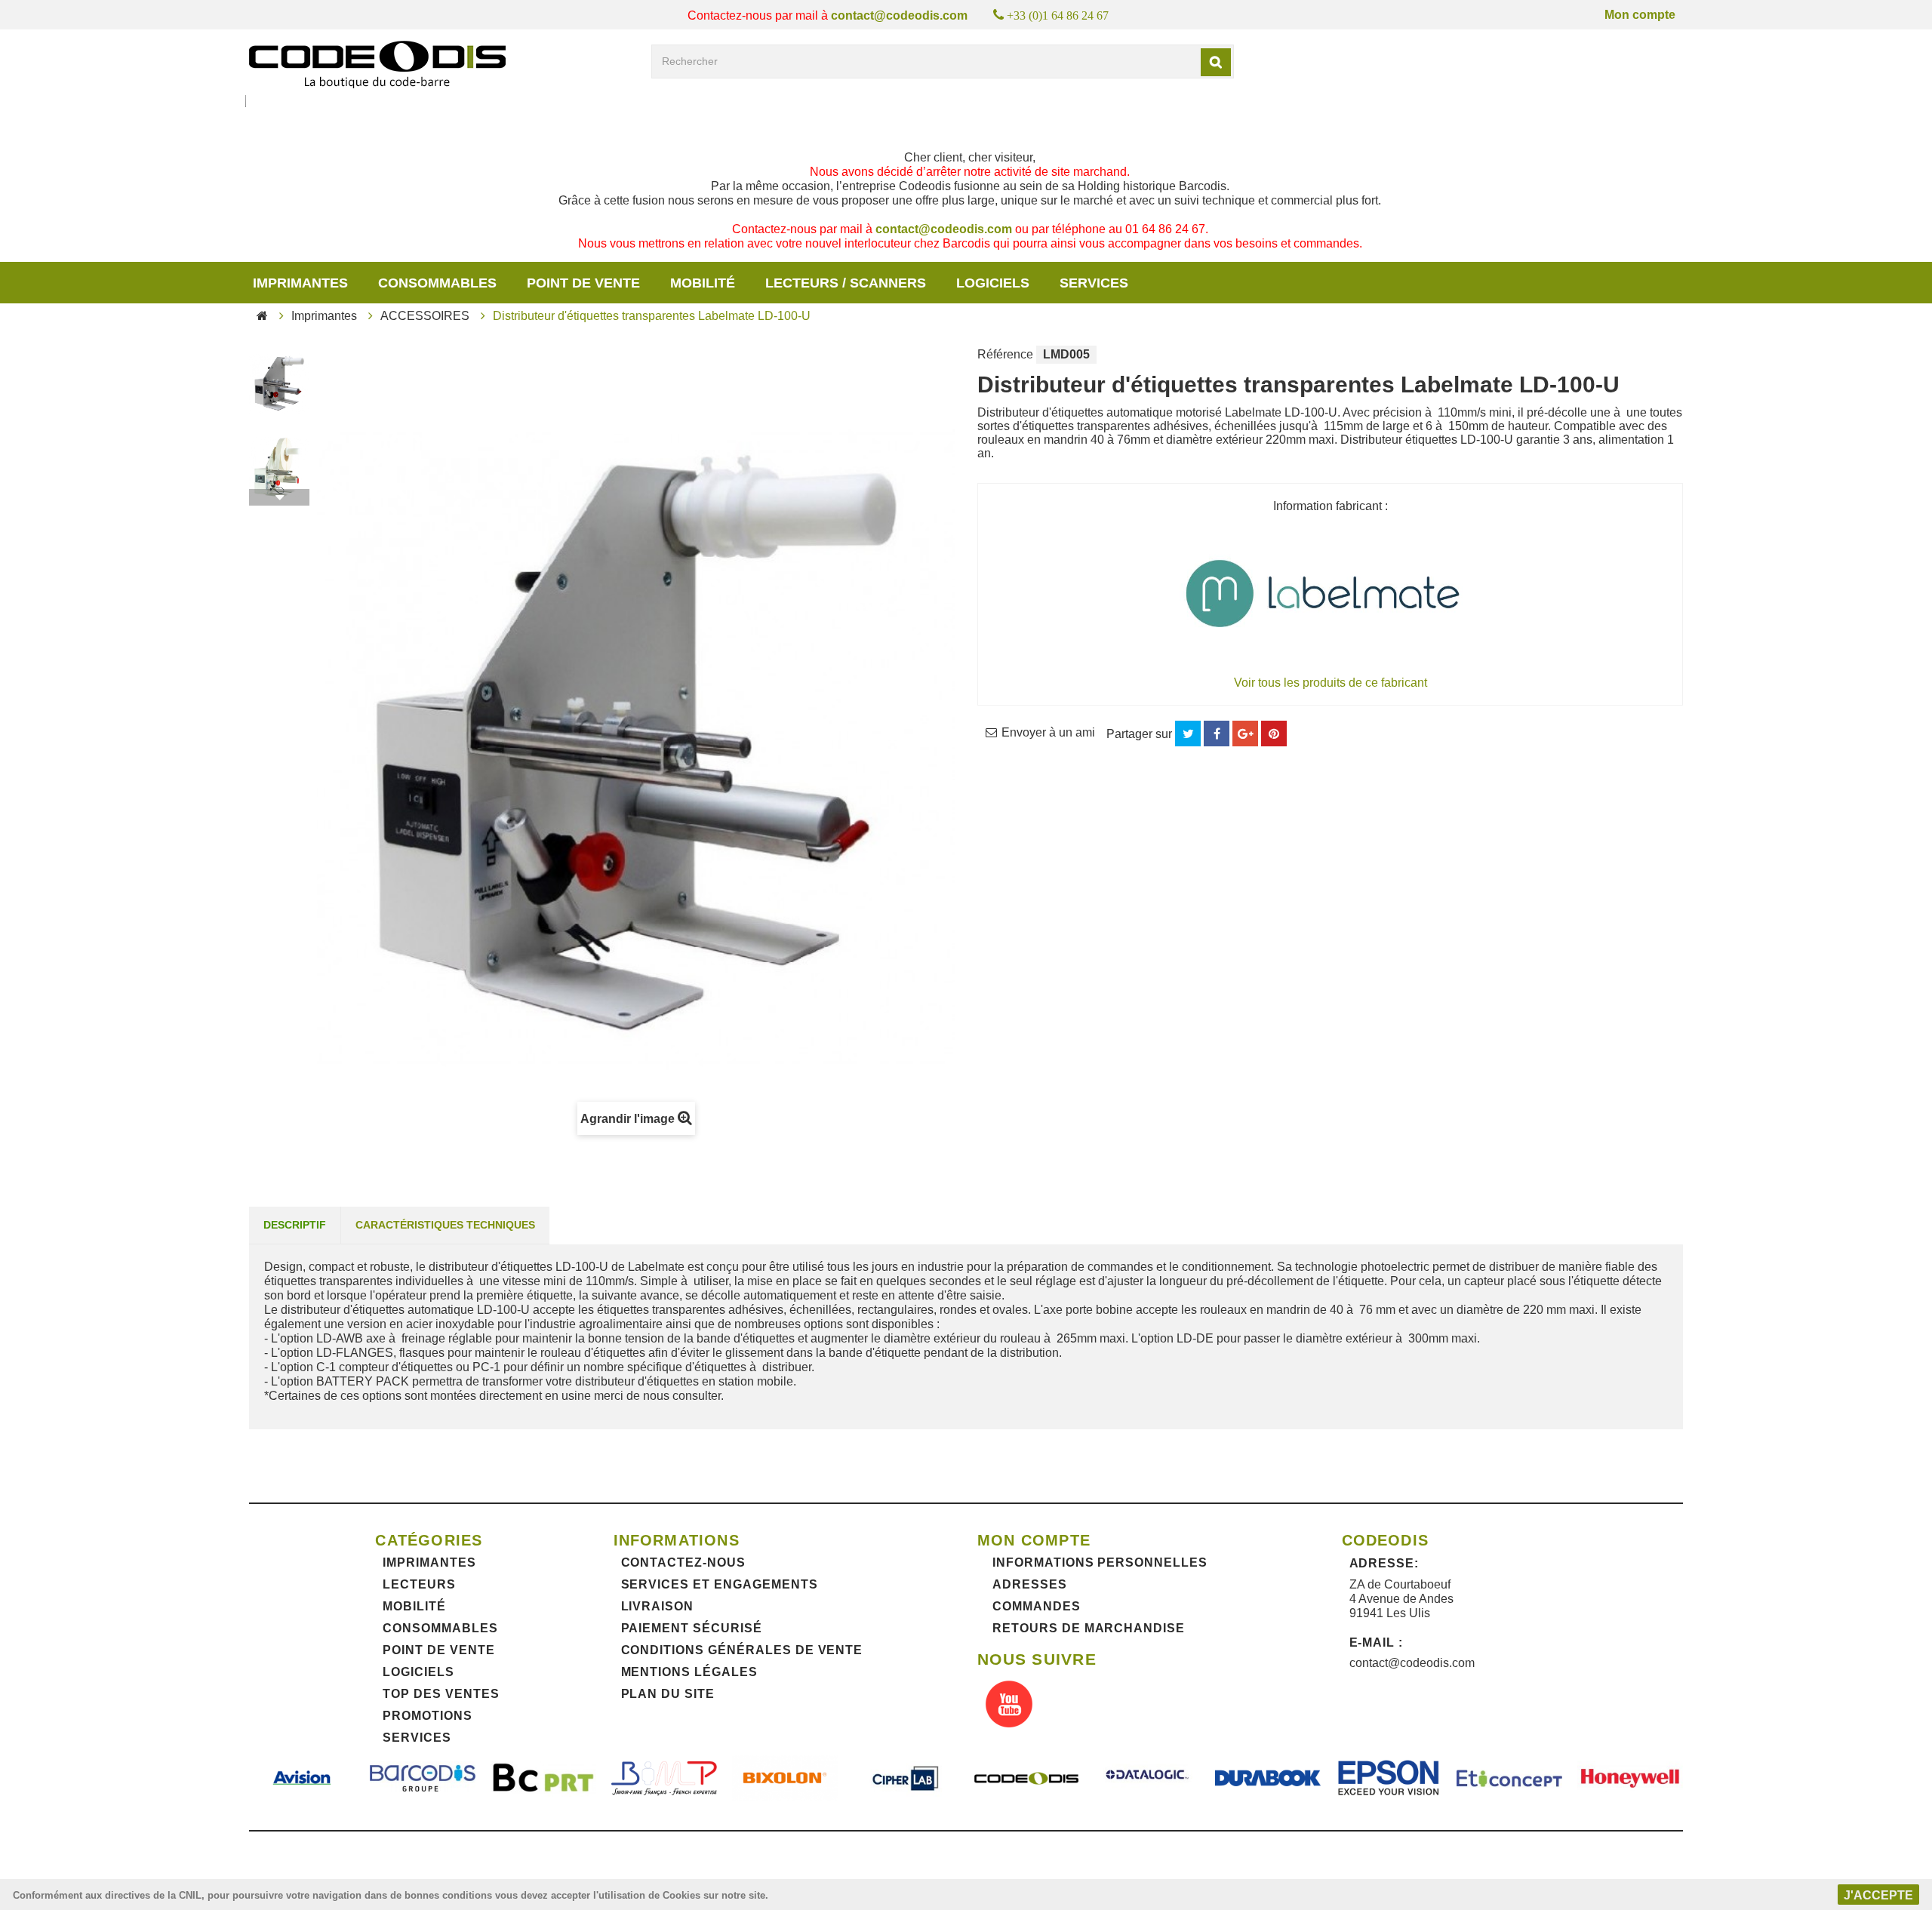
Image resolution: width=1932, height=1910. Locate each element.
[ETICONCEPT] (1509, 1778)
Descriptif (295, 1225)
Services (417, 1738)
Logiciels (993, 283)
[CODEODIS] (1026, 1778)
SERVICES (1094, 283)
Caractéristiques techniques (445, 1225)
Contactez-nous (683, 1562)
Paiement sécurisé (692, 1628)
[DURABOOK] (1268, 1778)
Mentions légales (689, 1672)
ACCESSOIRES (425, 316)
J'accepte (1878, 1895)
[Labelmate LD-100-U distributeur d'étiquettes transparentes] (279, 384)
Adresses (1030, 1584)
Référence (1005, 354)
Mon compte (1640, 15)
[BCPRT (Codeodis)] (543, 1778)
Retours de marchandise (1089, 1628)
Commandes (1037, 1606)
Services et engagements (720, 1584)
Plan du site (668, 1694)
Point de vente (583, 283)
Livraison (658, 1606)
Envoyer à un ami (1048, 732)
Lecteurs (419, 1584)
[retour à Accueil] (262, 316)
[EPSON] (1389, 1778)
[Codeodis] (377, 65)
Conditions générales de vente (742, 1650)
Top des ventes (441, 1694)
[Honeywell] (1630, 1778)
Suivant (279, 497)
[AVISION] (302, 1778)
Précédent (279, 354)
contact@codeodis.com (899, 15)
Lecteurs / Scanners (846, 283)
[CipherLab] (906, 1778)
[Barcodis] (423, 1778)
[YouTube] (1009, 1705)
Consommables (437, 283)
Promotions (428, 1716)
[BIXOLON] (785, 1778)
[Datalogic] (1147, 1778)
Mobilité (703, 283)
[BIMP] (664, 1778)
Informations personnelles (1100, 1562)
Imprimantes (300, 283)
